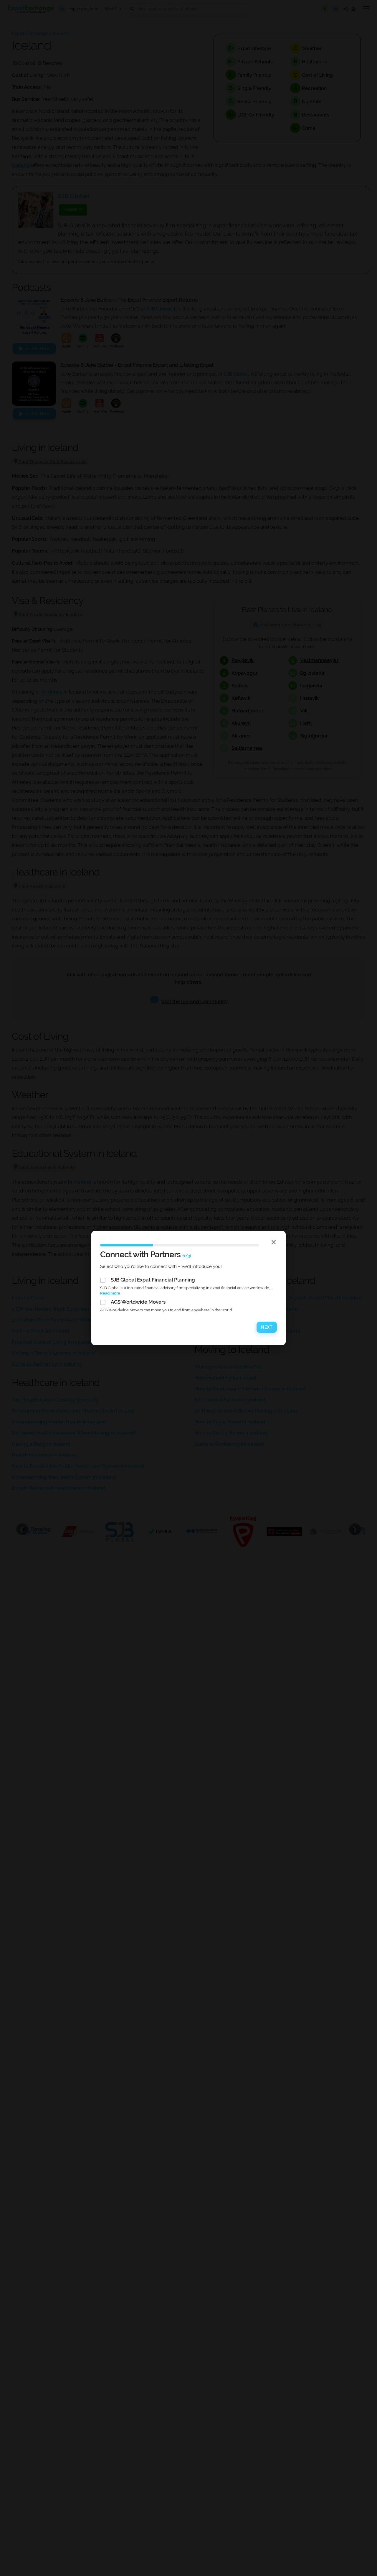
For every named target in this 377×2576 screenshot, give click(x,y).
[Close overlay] (274, 1242)
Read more (110, 1293)
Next (267, 1327)
